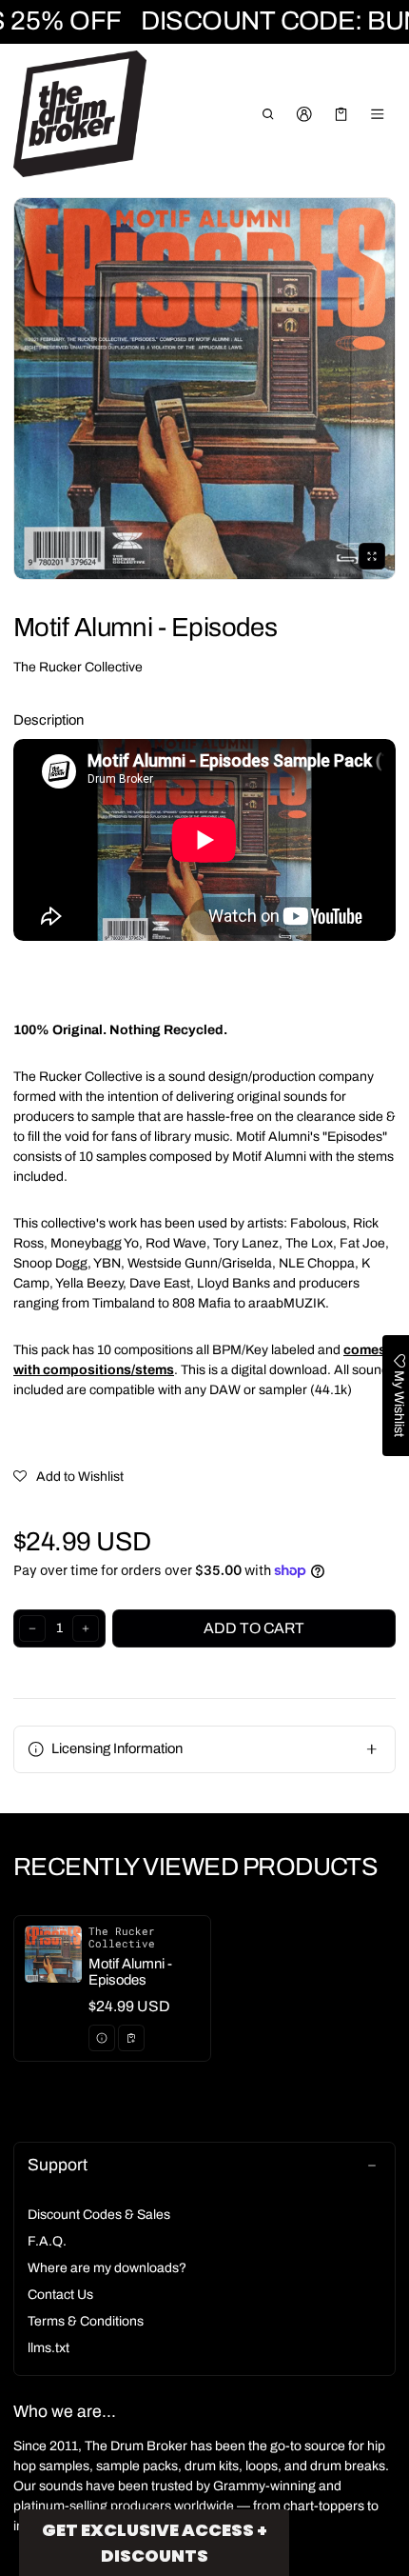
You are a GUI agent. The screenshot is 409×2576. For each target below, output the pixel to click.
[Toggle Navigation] (378, 114)
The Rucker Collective (78, 667)
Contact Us (60, 2295)
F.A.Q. (47, 2241)
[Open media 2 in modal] (204, 389)
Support (58, 2165)
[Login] (305, 114)
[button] (268, 114)
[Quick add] (131, 2038)
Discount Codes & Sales (99, 2215)
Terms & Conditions (86, 2321)
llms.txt (49, 2348)
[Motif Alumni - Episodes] (112, 1988)
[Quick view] (102, 2038)
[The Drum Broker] (80, 114)
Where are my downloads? (107, 2268)
